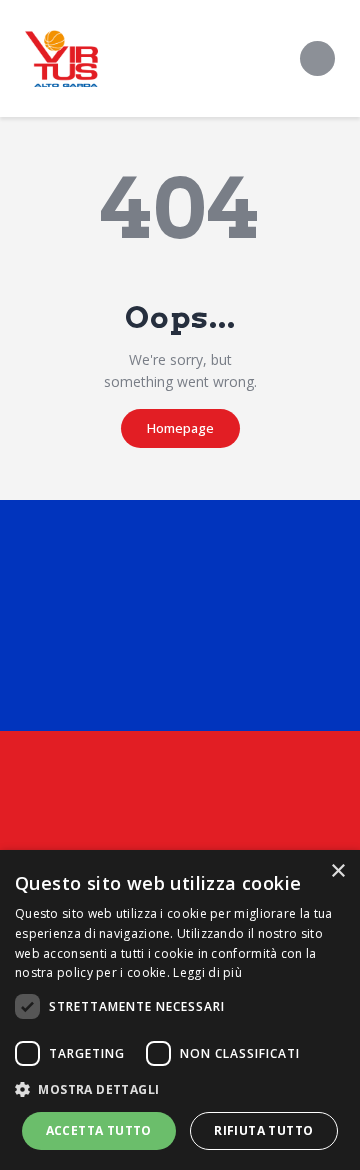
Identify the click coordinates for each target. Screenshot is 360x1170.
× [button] (337, 871)
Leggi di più (207, 972)
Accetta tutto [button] (99, 1130)
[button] (180, 1090)
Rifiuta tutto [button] (263, 1130)
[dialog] (180, 1010)
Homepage (180, 428)
